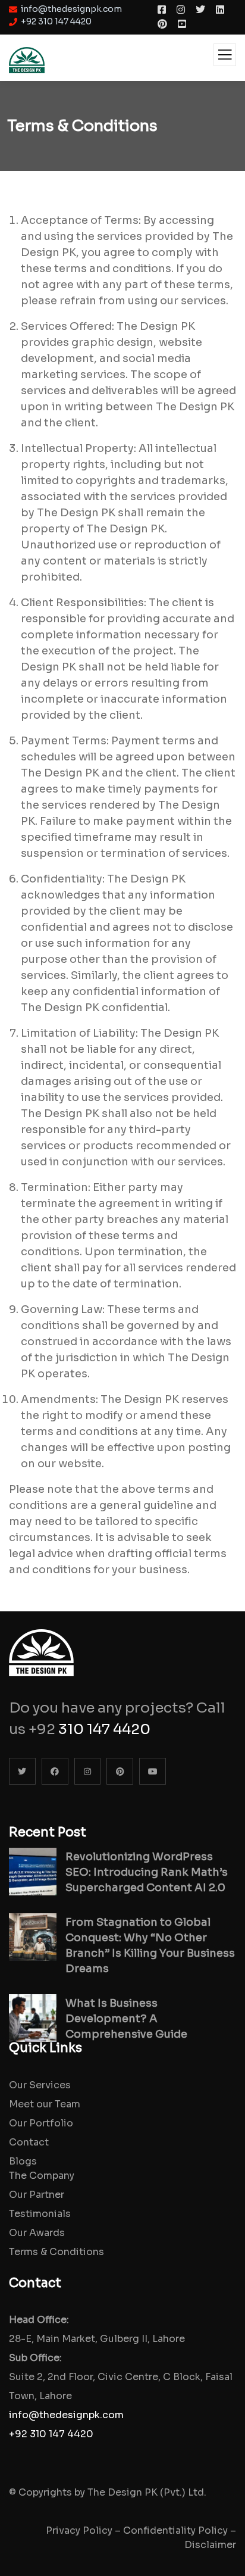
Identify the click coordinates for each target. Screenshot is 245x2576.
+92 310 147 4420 (51, 2434)
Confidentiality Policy (175, 2530)
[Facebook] (55, 1771)
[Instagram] (88, 1771)
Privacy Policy (79, 2530)
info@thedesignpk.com (66, 2415)
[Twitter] (22, 1771)
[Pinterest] (120, 1771)
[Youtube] (153, 1771)
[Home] (41, 1644)
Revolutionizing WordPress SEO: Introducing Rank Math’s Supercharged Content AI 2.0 (147, 1872)
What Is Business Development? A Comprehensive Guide (126, 2019)
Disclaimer (210, 2545)
